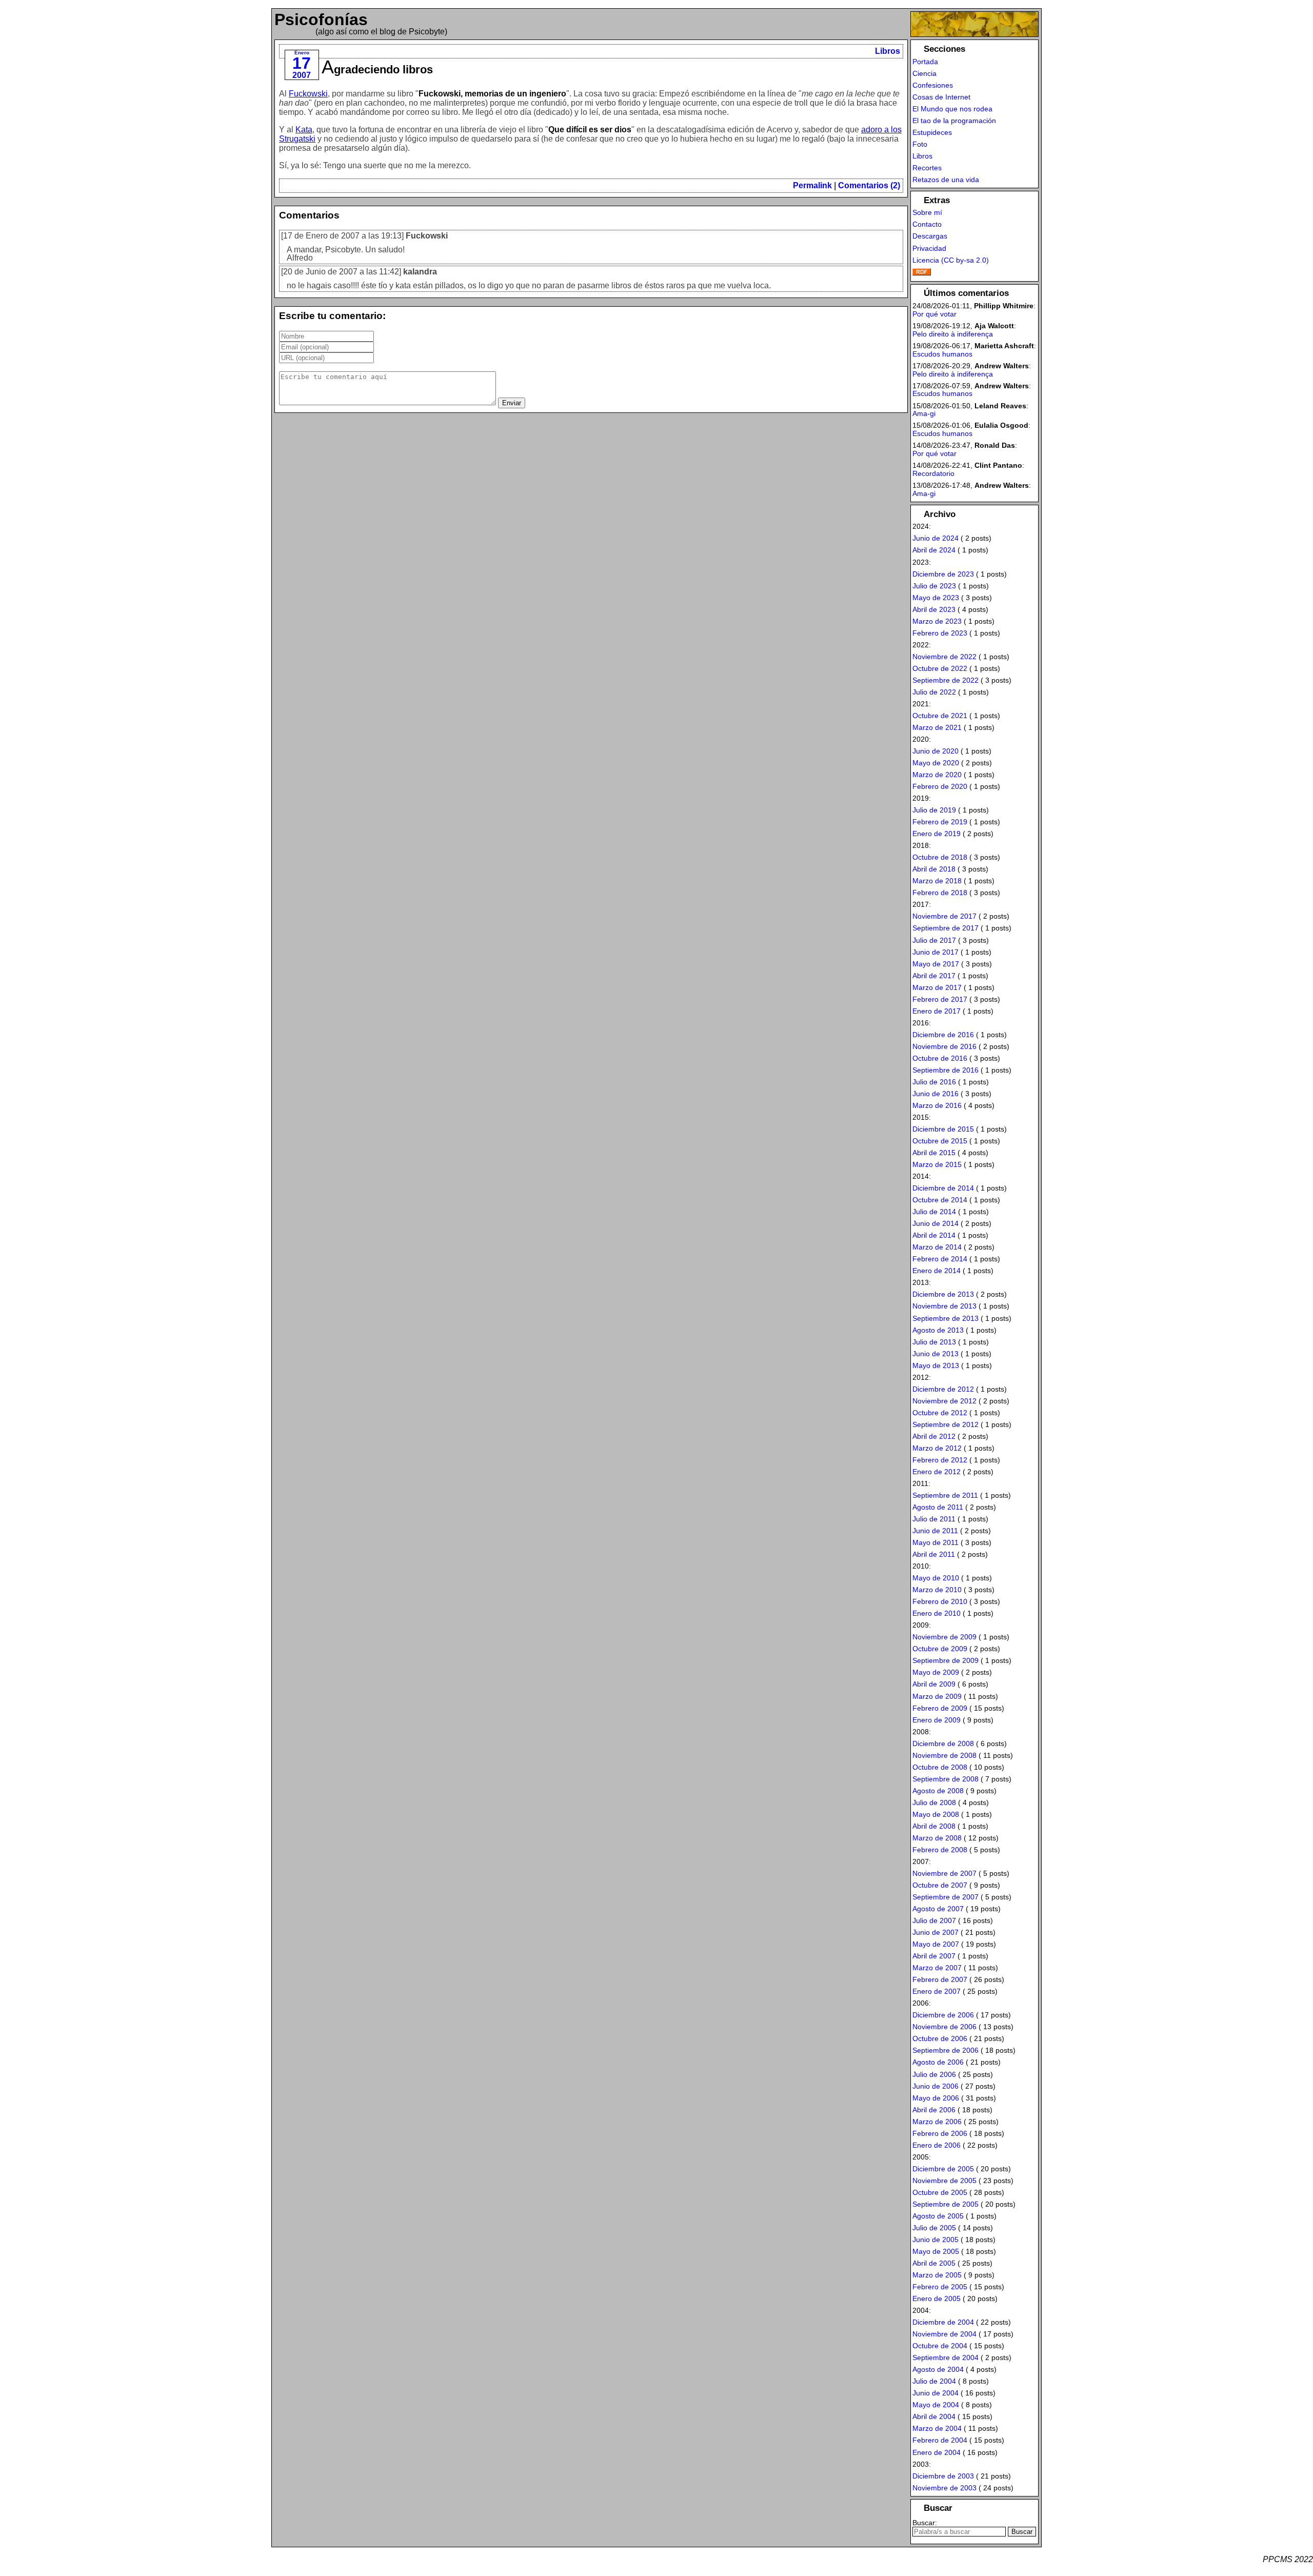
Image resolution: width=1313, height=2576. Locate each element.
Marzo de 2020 (937, 775)
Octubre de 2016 (940, 1058)
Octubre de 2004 (940, 2346)
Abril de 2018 (934, 869)
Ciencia (924, 73)
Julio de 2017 (934, 940)
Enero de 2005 (937, 2298)
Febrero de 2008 (940, 1850)
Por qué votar (934, 314)
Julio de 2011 (934, 1519)
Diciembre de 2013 (943, 1294)
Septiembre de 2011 (945, 1495)
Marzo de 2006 (937, 2122)
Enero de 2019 (937, 834)
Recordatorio (933, 473)
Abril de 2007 (934, 1956)
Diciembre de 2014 (943, 1188)
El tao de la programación (954, 121)
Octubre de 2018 (940, 857)
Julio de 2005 (934, 2228)
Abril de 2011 (934, 1554)
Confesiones (933, 85)
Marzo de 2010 (937, 1590)
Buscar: (925, 2523)
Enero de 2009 (937, 1720)
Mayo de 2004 (936, 2405)
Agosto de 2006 (938, 2062)
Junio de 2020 (936, 751)
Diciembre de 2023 (943, 574)
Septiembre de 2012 (946, 1424)
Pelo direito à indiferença (953, 334)
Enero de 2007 (937, 1991)
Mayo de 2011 (936, 1542)
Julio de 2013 (934, 1342)
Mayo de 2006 (936, 2098)
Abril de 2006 (934, 2110)
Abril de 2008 (934, 1826)
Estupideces (932, 132)
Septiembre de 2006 (946, 2050)
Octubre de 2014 (940, 1200)
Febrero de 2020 (940, 786)
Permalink (812, 185)
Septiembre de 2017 (946, 928)
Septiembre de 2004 (946, 2357)
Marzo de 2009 (937, 1696)
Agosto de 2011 (938, 1507)
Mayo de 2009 (936, 1672)
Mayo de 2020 (936, 763)
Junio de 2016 (936, 1094)
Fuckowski (308, 94)
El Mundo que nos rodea (952, 109)
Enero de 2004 (937, 2452)
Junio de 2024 (936, 538)
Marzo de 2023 (937, 621)
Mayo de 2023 (936, 598)
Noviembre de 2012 (944, 1401)
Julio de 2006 (934, 2074)
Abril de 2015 (934, 1153)
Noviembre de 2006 (944, 2027)
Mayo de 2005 (936, 2251)
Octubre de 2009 (940, 1649)
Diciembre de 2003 (943, 2476)
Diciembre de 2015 (943, 1129)
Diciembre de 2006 (943, 2015)
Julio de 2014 (934, 1212)
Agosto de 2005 (938, 2216)
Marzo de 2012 (937, 1448)
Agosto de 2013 (938, 1330)
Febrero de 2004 (940, 2440)
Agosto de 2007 (938, 1909)
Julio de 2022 (934, 692)
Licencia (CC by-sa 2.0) (951, 260)
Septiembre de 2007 (946, 1897)
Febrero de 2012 (940, 1460)
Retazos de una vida (946, 180)
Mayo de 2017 (936, 964)
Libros (888, 51)
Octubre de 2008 (940, 1767)
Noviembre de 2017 (944, 916)
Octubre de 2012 (940, 1413)
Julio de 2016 (934, 1082)
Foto (920, 144)
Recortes (927, 168)
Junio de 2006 (936, 2086)
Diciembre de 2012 (943, 1389)
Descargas (930, 236)
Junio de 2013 (936, 1354)
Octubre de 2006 (940, 2038)
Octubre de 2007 (940, 1885)
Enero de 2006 (937, 2145)
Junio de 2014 (936, 1223)
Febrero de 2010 (940, 1601)
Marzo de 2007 (937, 1968)
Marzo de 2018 (937, 881)
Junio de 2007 (936, 1932)
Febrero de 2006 (940, 2133)
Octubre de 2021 (940, 716)
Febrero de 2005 (940, 2287)
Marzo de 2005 (937, 2275)
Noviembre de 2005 (944, 2181)
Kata (304, 130)
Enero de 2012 (937, 1472)
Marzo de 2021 (937, 727)
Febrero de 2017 (940, 999)
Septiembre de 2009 (946, 1660)
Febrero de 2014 (940, 1259)
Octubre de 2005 (940, 2192)
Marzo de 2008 (937, 1838)
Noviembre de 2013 (944, 1306)
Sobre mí (927, 212)
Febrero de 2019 (940, 822)
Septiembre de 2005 (946, 2204)
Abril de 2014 (934, 1235)
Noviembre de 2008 (944, 1755)
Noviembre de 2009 (944, 1637)
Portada (925, 62)
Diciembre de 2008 (943, 1743)
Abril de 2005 (934, 2263)
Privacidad (929, 248)
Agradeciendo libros (377, 70)
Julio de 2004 (934, 2381)
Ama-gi (924, 413)
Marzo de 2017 (937, 987)
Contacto (927, 224)
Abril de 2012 (934, 1436)
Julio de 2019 (934, 810)
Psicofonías (321, 19)
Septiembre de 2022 (946, 680)
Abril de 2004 (934, 2416)
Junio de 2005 (936, 2240)
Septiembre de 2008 (946, 1779)
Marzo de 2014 (937, 1247)
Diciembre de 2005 (943, 2169)
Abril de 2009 (934, 1684)
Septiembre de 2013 (946, 1318)
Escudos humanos (942, 354)
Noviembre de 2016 (944, 1046)
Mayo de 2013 (936, 1365)
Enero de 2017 (937, 1011)
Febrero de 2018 (940, 893)
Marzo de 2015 (937, 1164)
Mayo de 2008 (936, 1814)
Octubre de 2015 (940, 1141)
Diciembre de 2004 (943, 2322)
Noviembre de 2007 (944, 1873)
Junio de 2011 (935, 1531)
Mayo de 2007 (936, 1944)
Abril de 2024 (934, 550)
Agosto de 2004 (938, 2369)
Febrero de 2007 (940, 1979)
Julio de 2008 (934, 1802)
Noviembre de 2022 (944, 657)
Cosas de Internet (941, 97)
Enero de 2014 (937, 1271)
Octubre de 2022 (940, 668)
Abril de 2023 (934, 609)
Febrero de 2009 (940, 1708)
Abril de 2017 (934, 976)
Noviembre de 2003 (944, 2488)
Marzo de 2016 (937, 1105)
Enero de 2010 (937, 1613)
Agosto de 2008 (938, 1791)
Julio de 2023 (934, 586)
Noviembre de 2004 (944, 2334)
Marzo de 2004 (937, 2428)
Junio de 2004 (936, 2393)
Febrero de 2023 (940, 633)
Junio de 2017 (936, 952)
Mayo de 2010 (936, 1578)
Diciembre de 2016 (943, 1035)
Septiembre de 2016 (946, 1070)
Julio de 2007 (934, 1920)
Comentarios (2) (869, 185)
